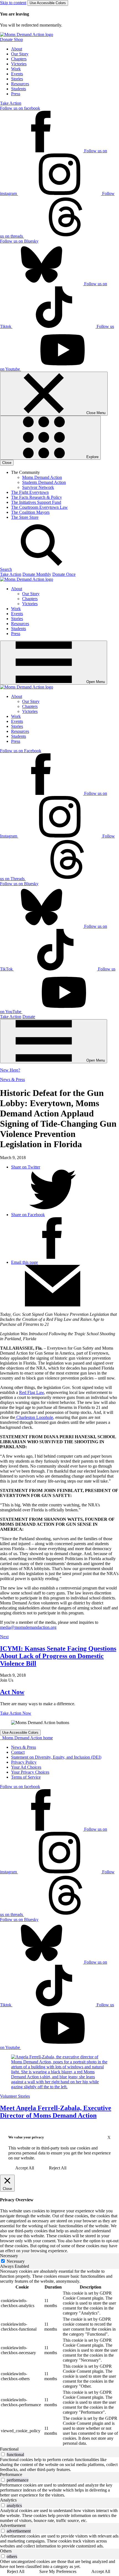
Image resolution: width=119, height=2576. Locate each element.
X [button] (109, 2137)
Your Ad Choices (26, 1767)
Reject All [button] (58, 2168)
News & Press (12, 1079)
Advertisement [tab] (13, 2525)
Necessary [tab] (9, 2256)
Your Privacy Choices (30, 1772)
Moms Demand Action (42, 477)
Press (16, 94)
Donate (29, 1017)
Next (4, 1637)
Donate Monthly (37, 574)
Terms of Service (26, 1777)
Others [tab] (6, 2551)
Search (6, 569)
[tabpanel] (59, 2358)
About (17, 49)
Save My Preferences (58, 2571)
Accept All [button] (25, 2168)
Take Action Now (16, 1713)
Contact (18, 1752)
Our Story (20, 54)
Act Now (12, 1692)
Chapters (19, 59)
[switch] (3, 2454)
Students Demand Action (44, 482)
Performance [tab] (11, 2474)
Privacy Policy (24, 1762)
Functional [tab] (9, 2449)
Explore (92, 457)
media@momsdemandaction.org (28, 1627)
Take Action (11, 103)
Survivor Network (38, 487)
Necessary (16, 2261)
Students (19, 89)
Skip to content (13, 3)
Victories (19, 64)
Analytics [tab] (8, 2500)
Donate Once (64, 574)
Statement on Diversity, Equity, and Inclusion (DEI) (56, 1757)
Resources (20, 84)
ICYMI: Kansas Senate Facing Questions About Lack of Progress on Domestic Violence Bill (58, 1656)
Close (7, 463)
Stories (17, 79)
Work (16, 69)
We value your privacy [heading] (26, 2137)
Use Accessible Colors (48, 3)
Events (17, 74)
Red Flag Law (32, 1392)
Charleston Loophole (34, 1417)
